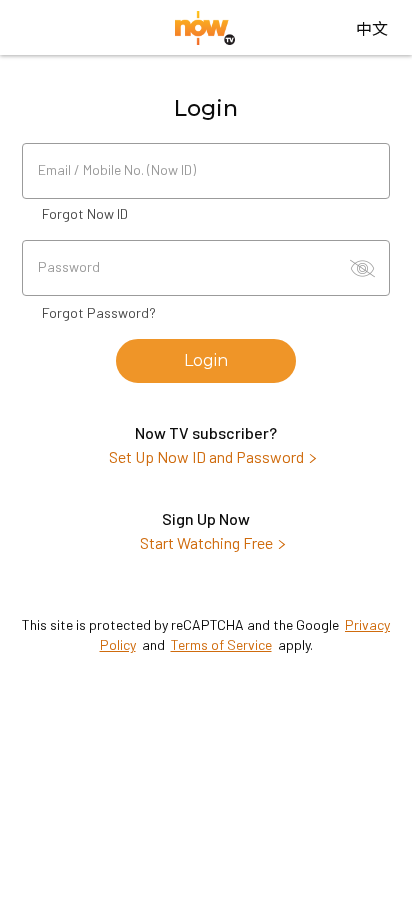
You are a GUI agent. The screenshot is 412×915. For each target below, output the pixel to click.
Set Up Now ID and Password (206, 456)
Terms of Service (221, 644)
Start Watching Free (206, 542)
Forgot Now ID (85, 213)
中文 (372, 28)
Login (206, 360)
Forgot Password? (99, 312)
